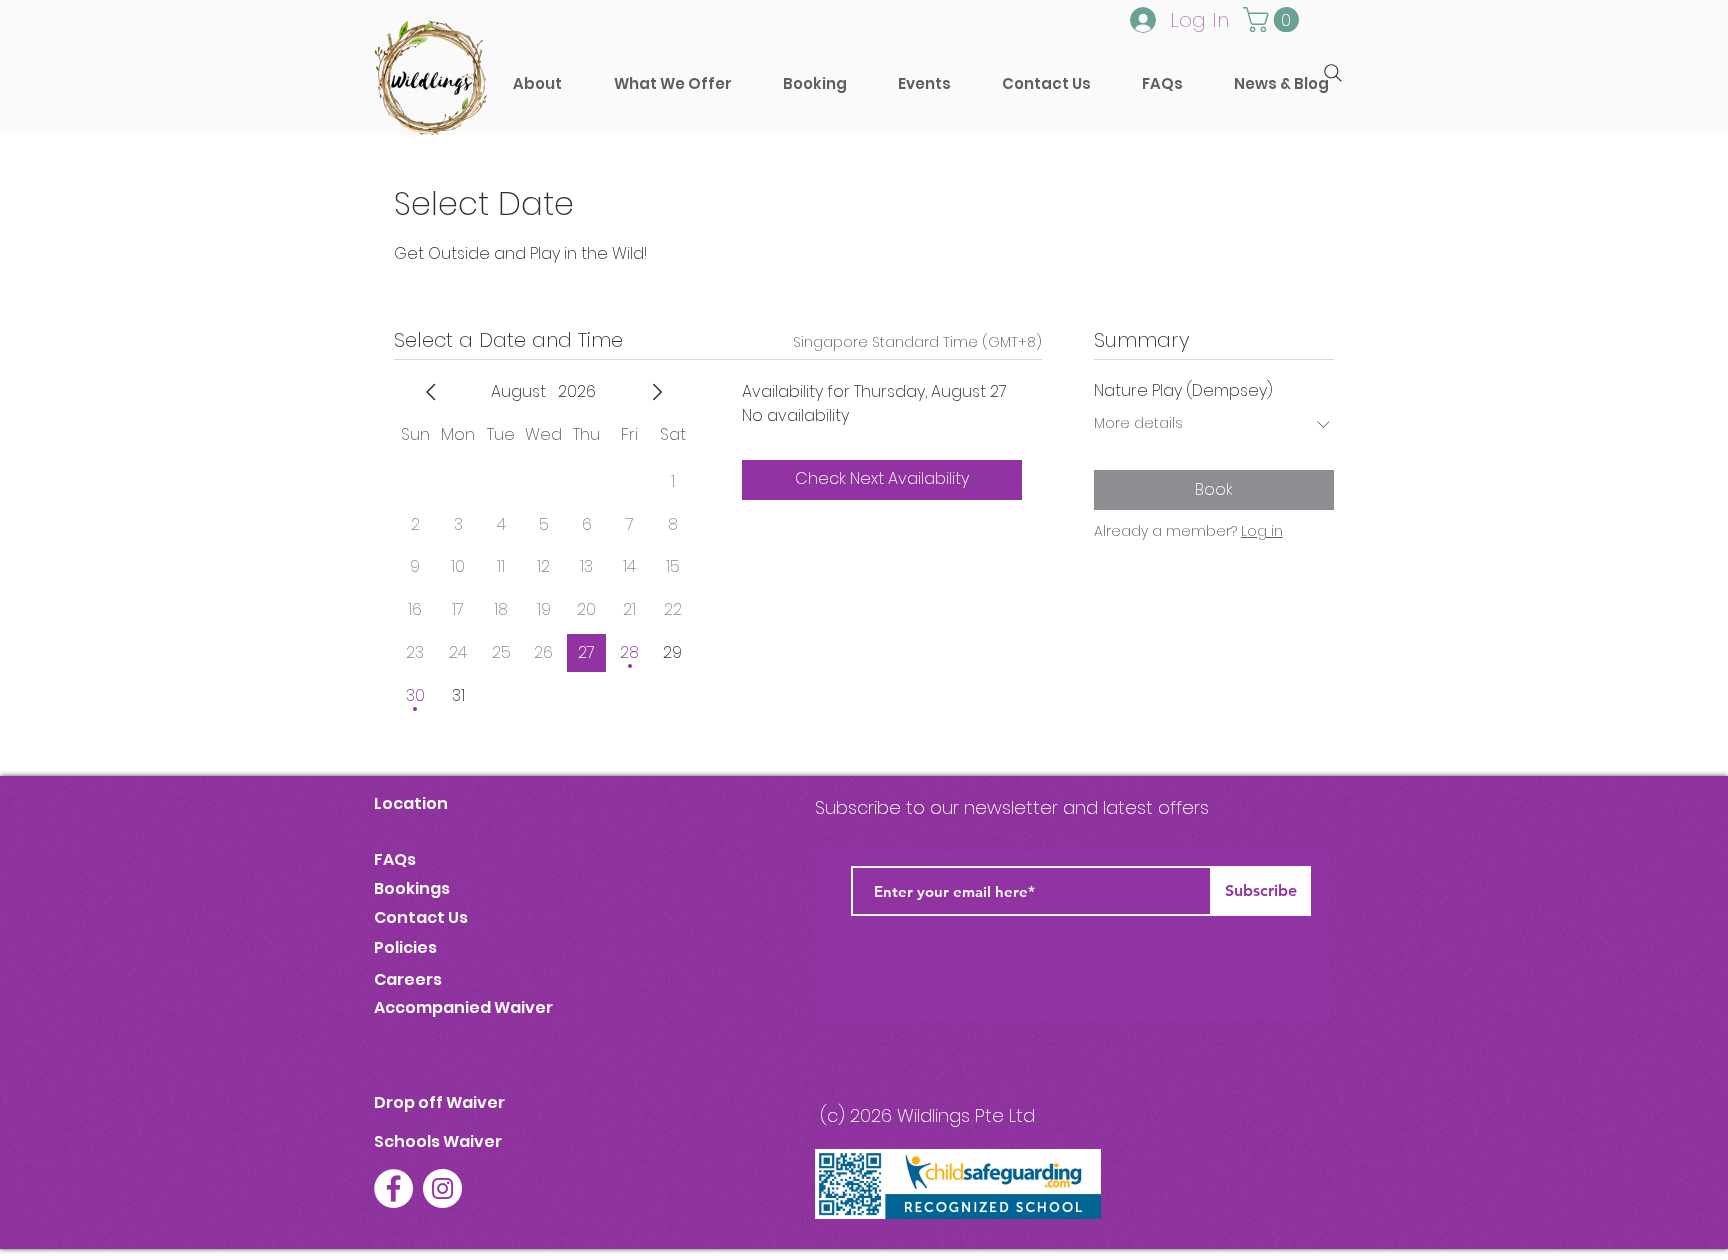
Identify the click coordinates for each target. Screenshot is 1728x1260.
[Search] (1333, 73)
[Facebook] (393, 1188)
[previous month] (431, 392)
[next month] (657, 392)
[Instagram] (442, 1188)
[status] (917, 342)
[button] (814, 83)
